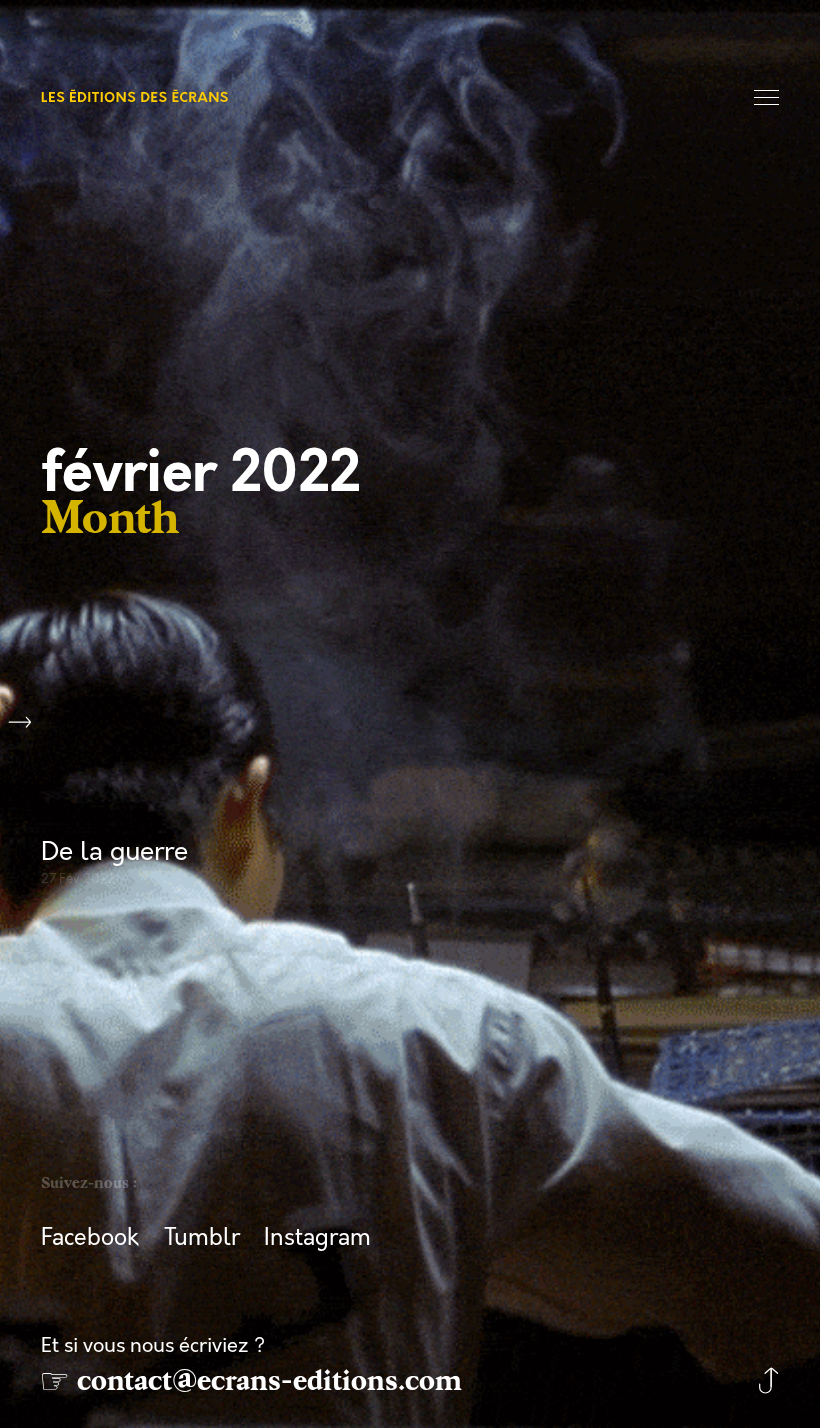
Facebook (90, 1238)
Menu (768, 98)
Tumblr (202, 1238)
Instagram (317, 1238)
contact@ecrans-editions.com (269, 1381)
